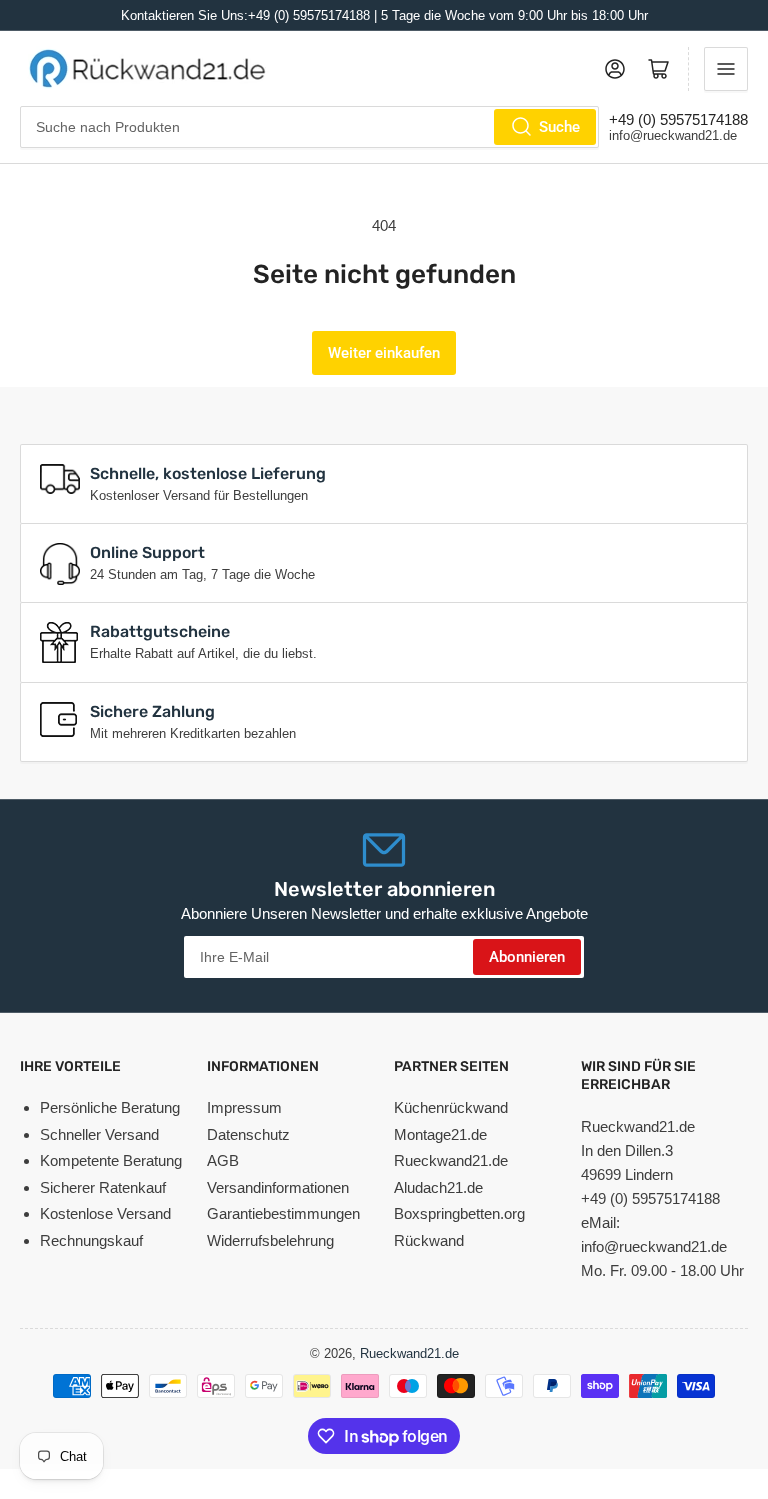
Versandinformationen (278, 1187)
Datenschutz (248, 1134)
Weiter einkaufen (384, 353)
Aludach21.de (438, 1187)
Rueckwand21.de (451, 1160)
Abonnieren (527, 957)
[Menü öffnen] (726, 69)
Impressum (244, 1107)
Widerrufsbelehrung (270, 1240)
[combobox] (309, 127)
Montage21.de (440, 1134)
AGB (223, 1160)
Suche (559, 127)
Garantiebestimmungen (283, 1213)
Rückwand (429, 1240)
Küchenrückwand (451, 1107)
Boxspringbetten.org (459, 1213)
